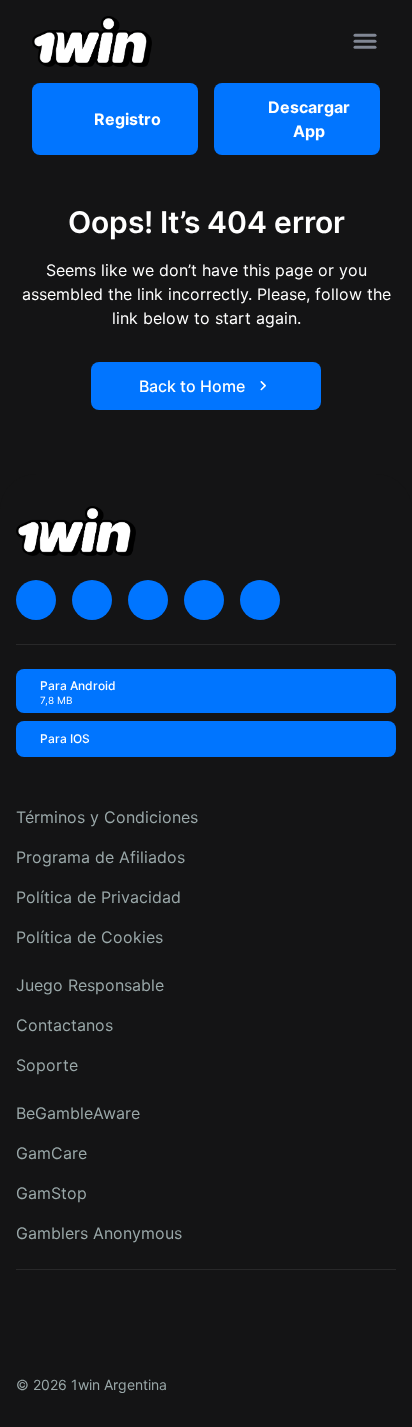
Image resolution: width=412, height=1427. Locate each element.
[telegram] (148, 600)
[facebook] (260, 600)
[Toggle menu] (365, 41)
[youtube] (92, 600)
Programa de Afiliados (100, 857)
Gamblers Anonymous (99, 1233)
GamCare (51, 1153)
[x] (36, 600)
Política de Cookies (89, 937)
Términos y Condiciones (107, 817)
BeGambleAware (78, 1113)
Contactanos (64, 1025)
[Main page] (92, 41)
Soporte (47, 1065)
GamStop (51, 1193)
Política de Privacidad (98, 897)
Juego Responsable (90, 985)
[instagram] (204, 600)
